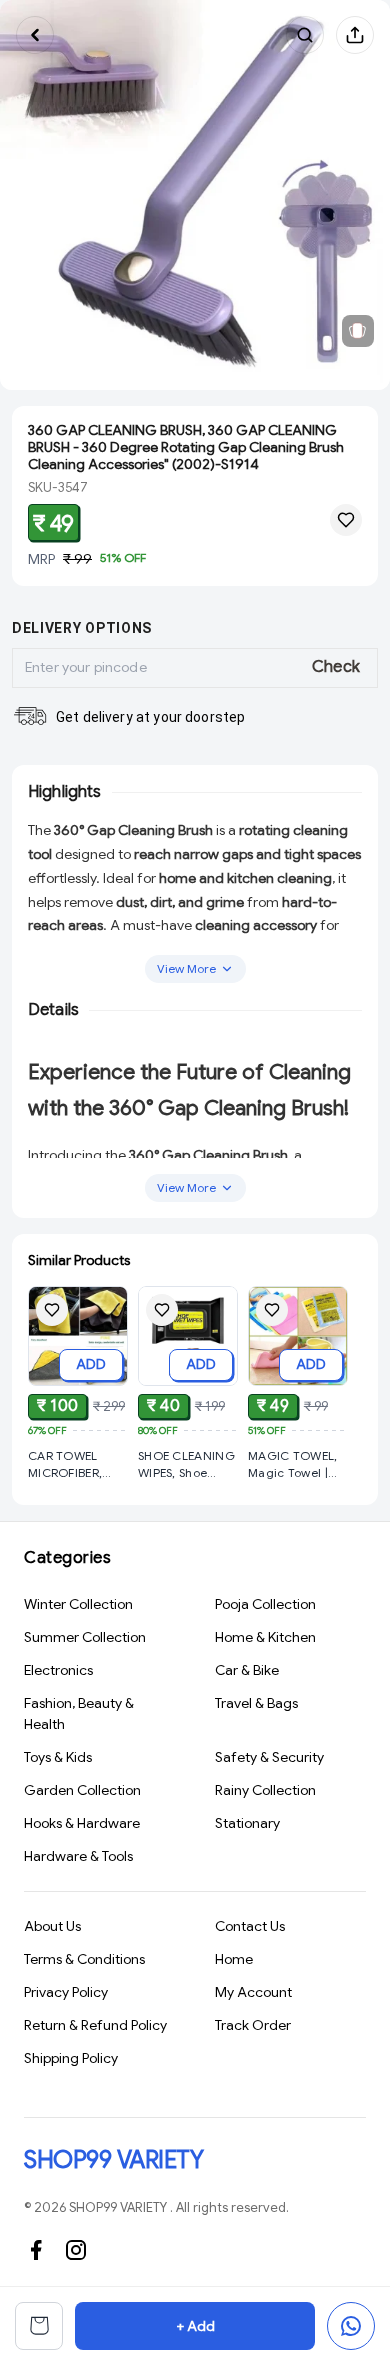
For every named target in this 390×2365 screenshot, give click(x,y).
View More (186, 968)
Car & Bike (247, 1670)
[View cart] (39, 2326)
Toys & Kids (58, 1757)
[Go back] (35, 35)
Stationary (247, 1823)
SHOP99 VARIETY (113, 2160)
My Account (253, 1992)
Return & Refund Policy (95, 2025)
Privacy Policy (66, 1992)
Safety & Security (269, 1757)
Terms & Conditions (84, 1959)
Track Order (253, 2025)
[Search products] (305, 35)
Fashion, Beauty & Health (79, 1713)
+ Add (195, 2326)
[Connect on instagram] (76, 2250)
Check (336, 667)
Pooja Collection (265, 1604)
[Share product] (355, 35)
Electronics (58, 1670)
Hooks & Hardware (82, 1823)
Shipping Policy (71, 2058)
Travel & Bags (256, 1703)
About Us (52, 1926)
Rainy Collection (265, 1790)
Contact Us (250, 1926)
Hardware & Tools (78, 1856)
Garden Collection (82, 1790)
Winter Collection (78, 1604)
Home (234, 1959)
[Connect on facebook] (36, 2250)
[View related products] (358, 331)
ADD (91, 1364)
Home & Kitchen (265, 1637)
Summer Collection (85, 1637)
